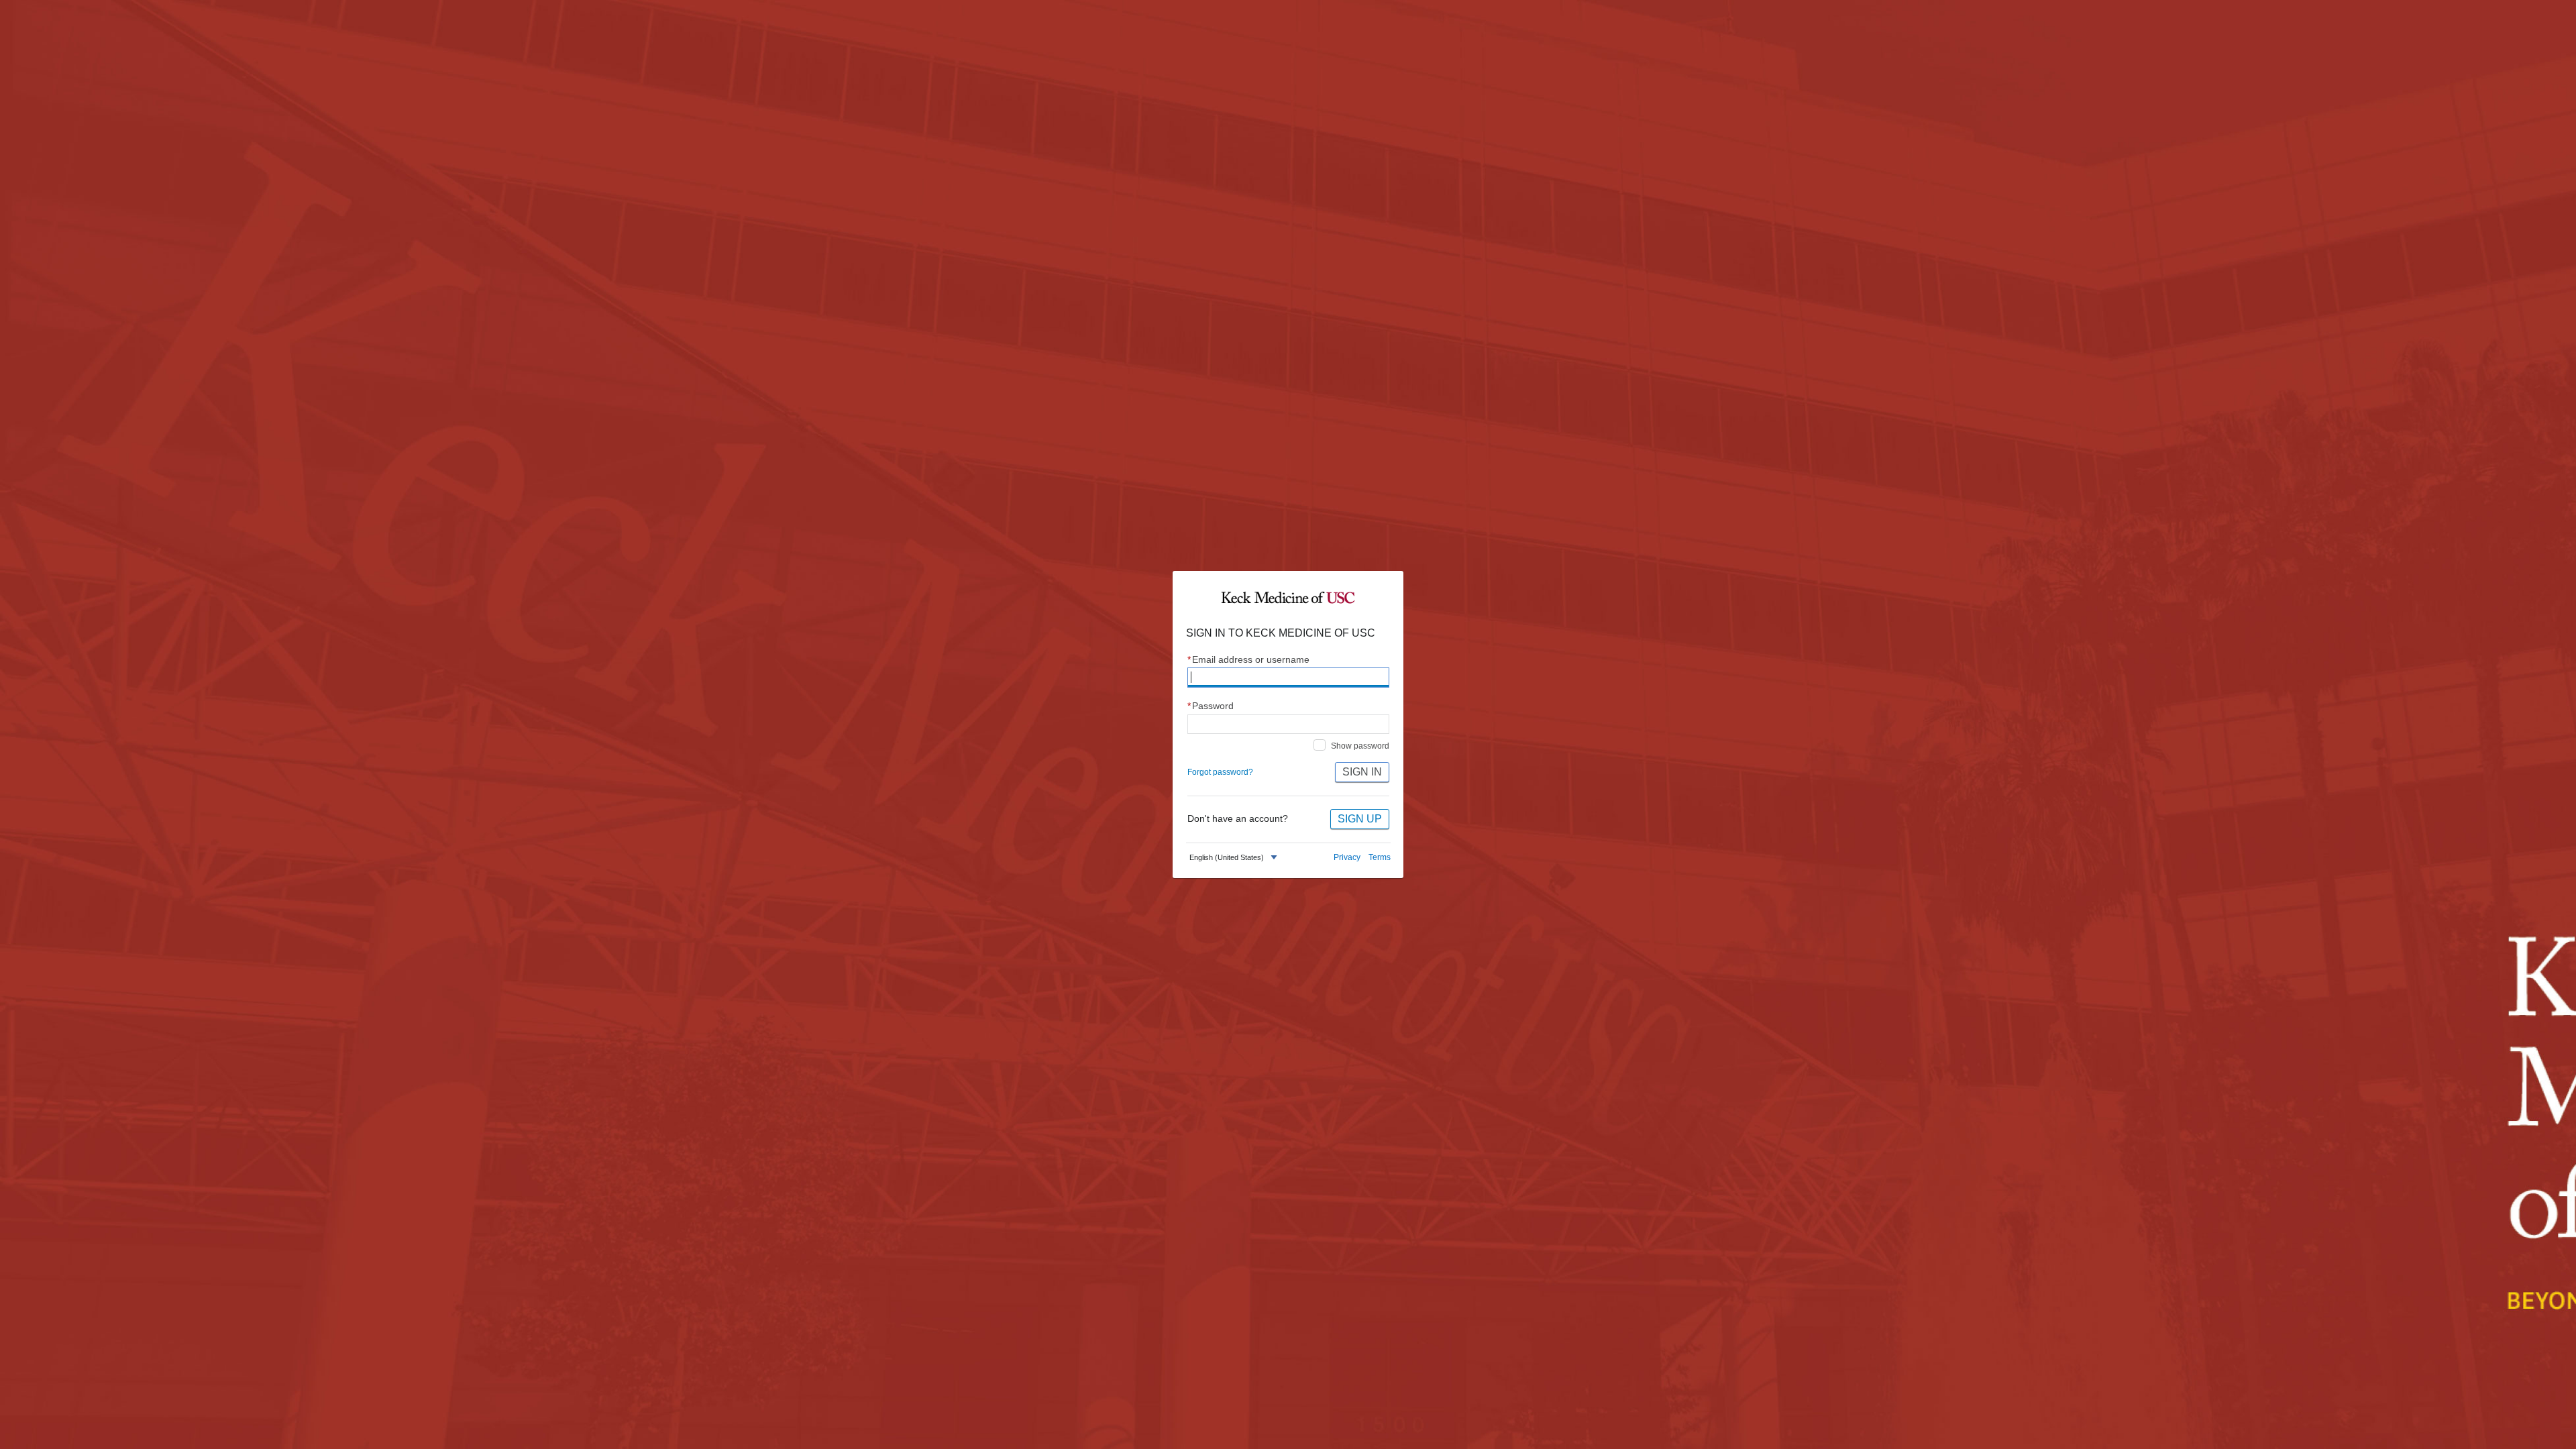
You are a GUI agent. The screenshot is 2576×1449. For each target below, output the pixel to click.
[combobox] (1235, 858)
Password (1211, 706)
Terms (1380, 857)
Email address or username (1249, 660)
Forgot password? (1220, 772)
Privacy (1347, 857)
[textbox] (1227, 858)
